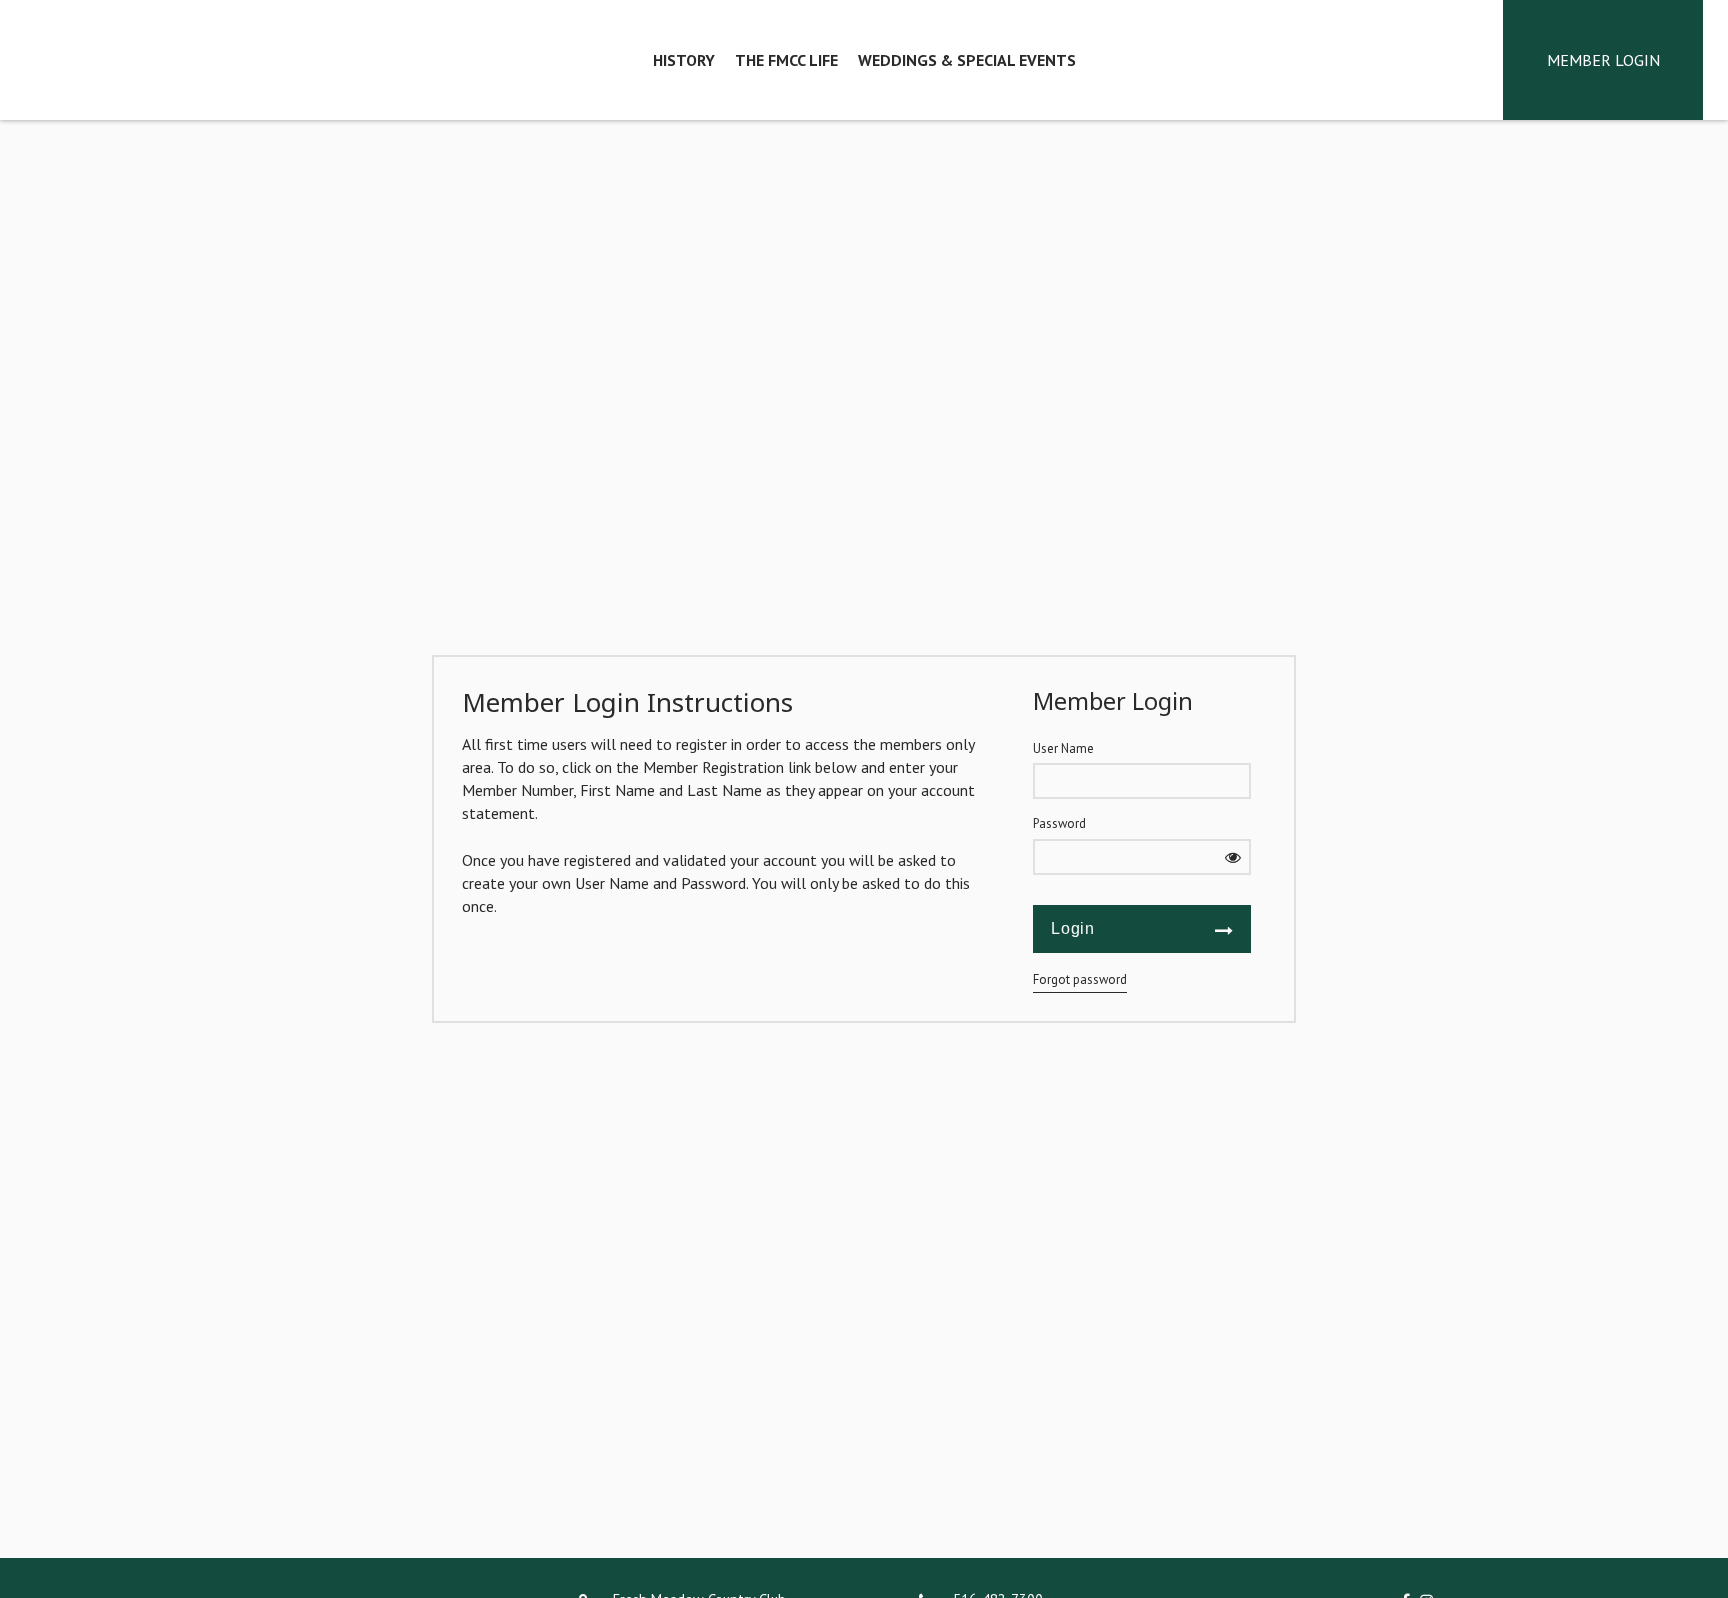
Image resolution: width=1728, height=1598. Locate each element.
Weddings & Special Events (967, 60)
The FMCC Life (786, 60)
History (684, 60)
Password (1059, 823)
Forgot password (1080, 979)
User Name (1063, 748)
